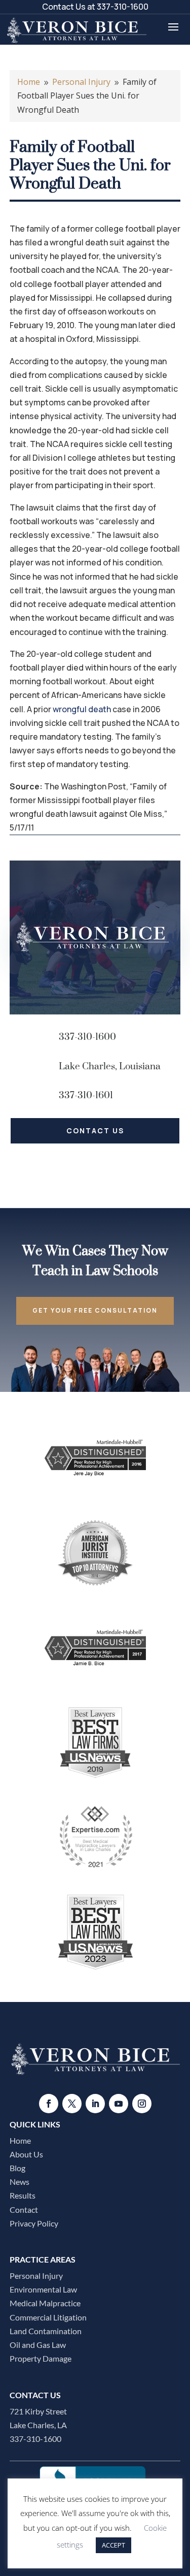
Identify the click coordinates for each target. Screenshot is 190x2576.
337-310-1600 (123, 7)
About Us (26, 2154)
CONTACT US (95, 1131)
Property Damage (41, 2358)
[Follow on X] (72, 2104)
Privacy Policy (34, 2223)
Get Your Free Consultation (95, 1310)
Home (20, 2140)
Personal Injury (36, 2276)
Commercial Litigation (48, 2317)
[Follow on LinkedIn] (95, 2104)
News (20, 2182)
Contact (24, 2209)
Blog (17, 2168)
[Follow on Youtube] (119, 2104)
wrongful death (82, 709)
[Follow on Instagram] (142, 2104)
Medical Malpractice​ (45, 2303)
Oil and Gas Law (38, 2345)
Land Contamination (46, 2331)
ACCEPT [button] (113, 2545)
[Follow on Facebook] (49, 2104)
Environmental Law (43, 2289)
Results (23, 2195)
